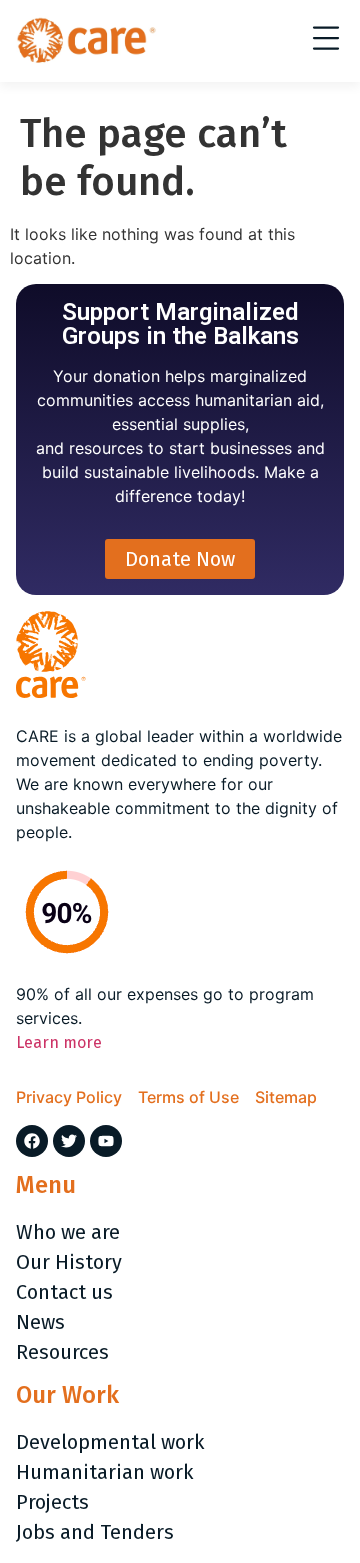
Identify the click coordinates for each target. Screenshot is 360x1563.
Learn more (59, 1042)
